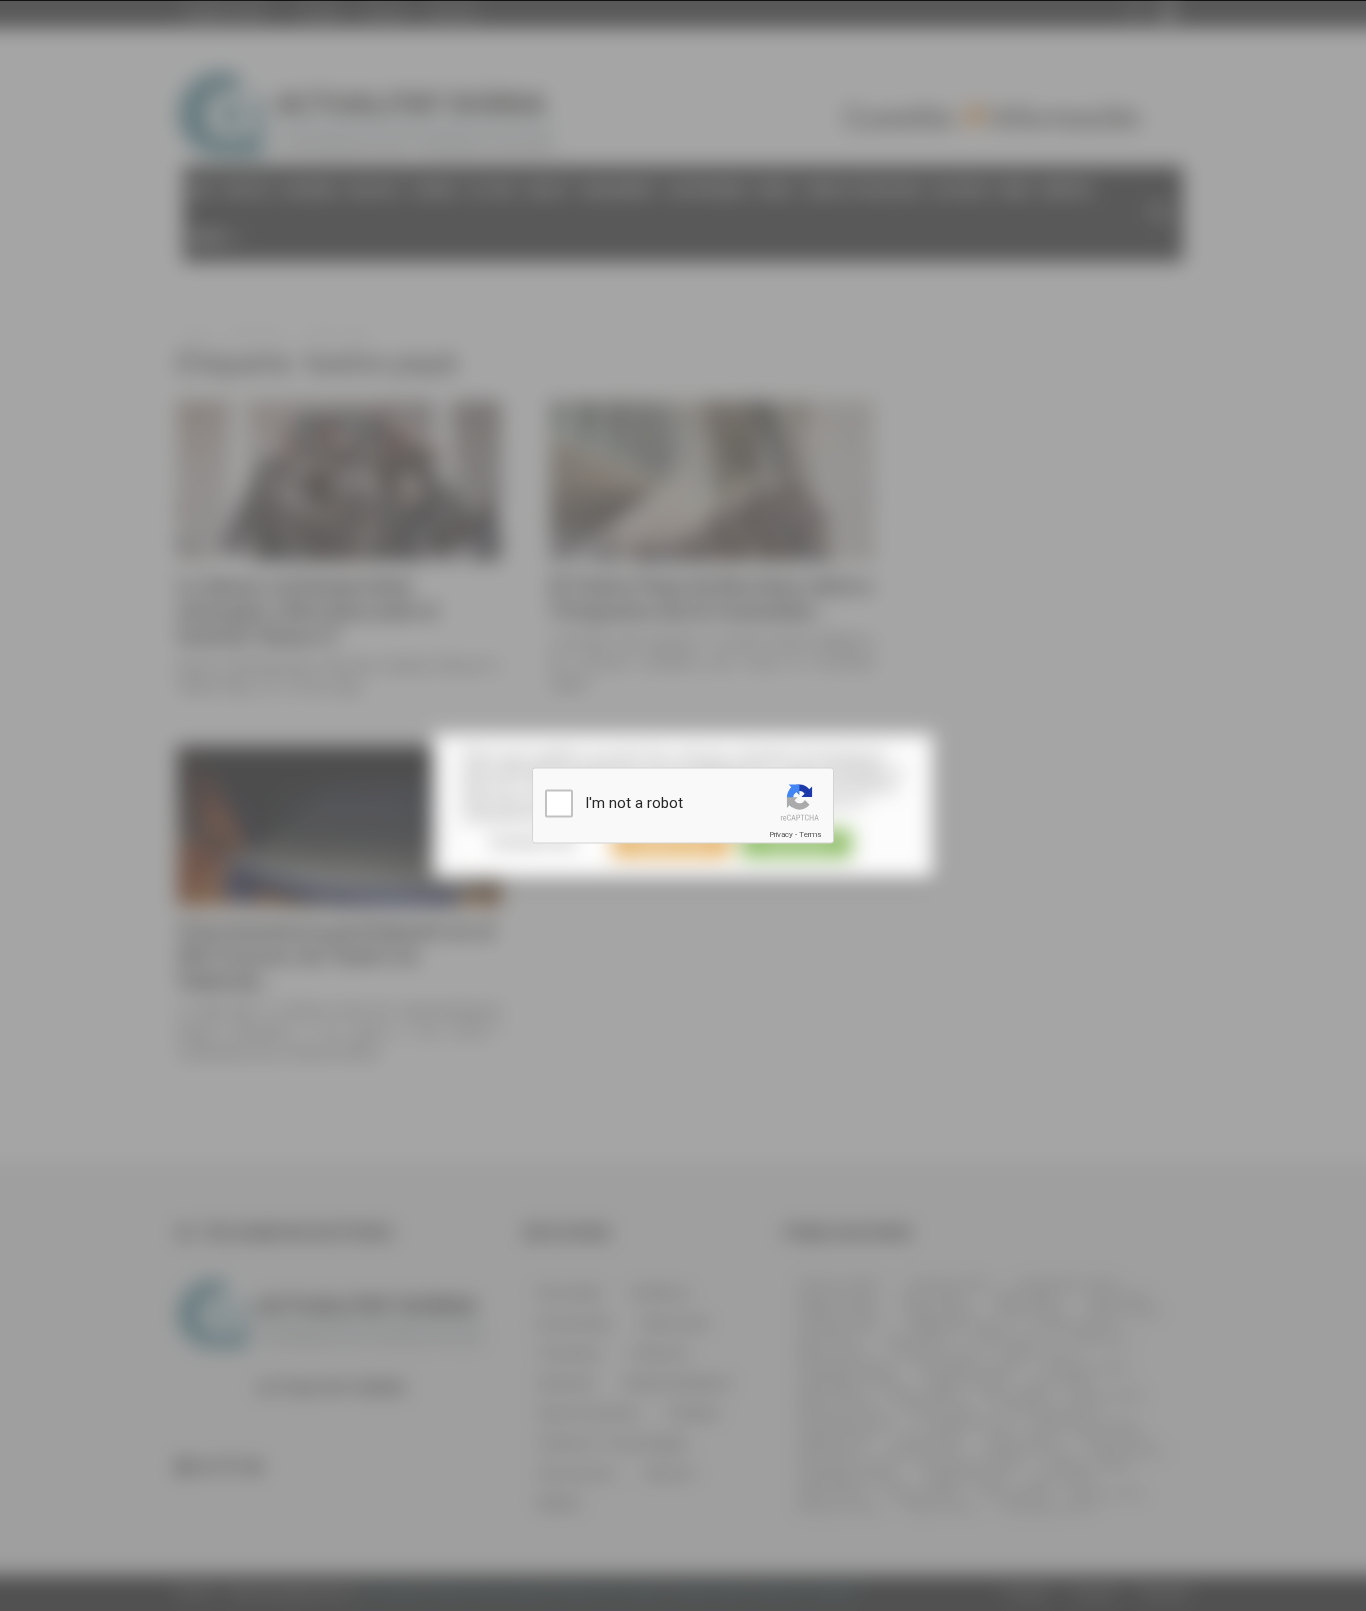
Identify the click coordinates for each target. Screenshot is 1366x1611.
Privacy (781, 834)
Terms (810, 834)
